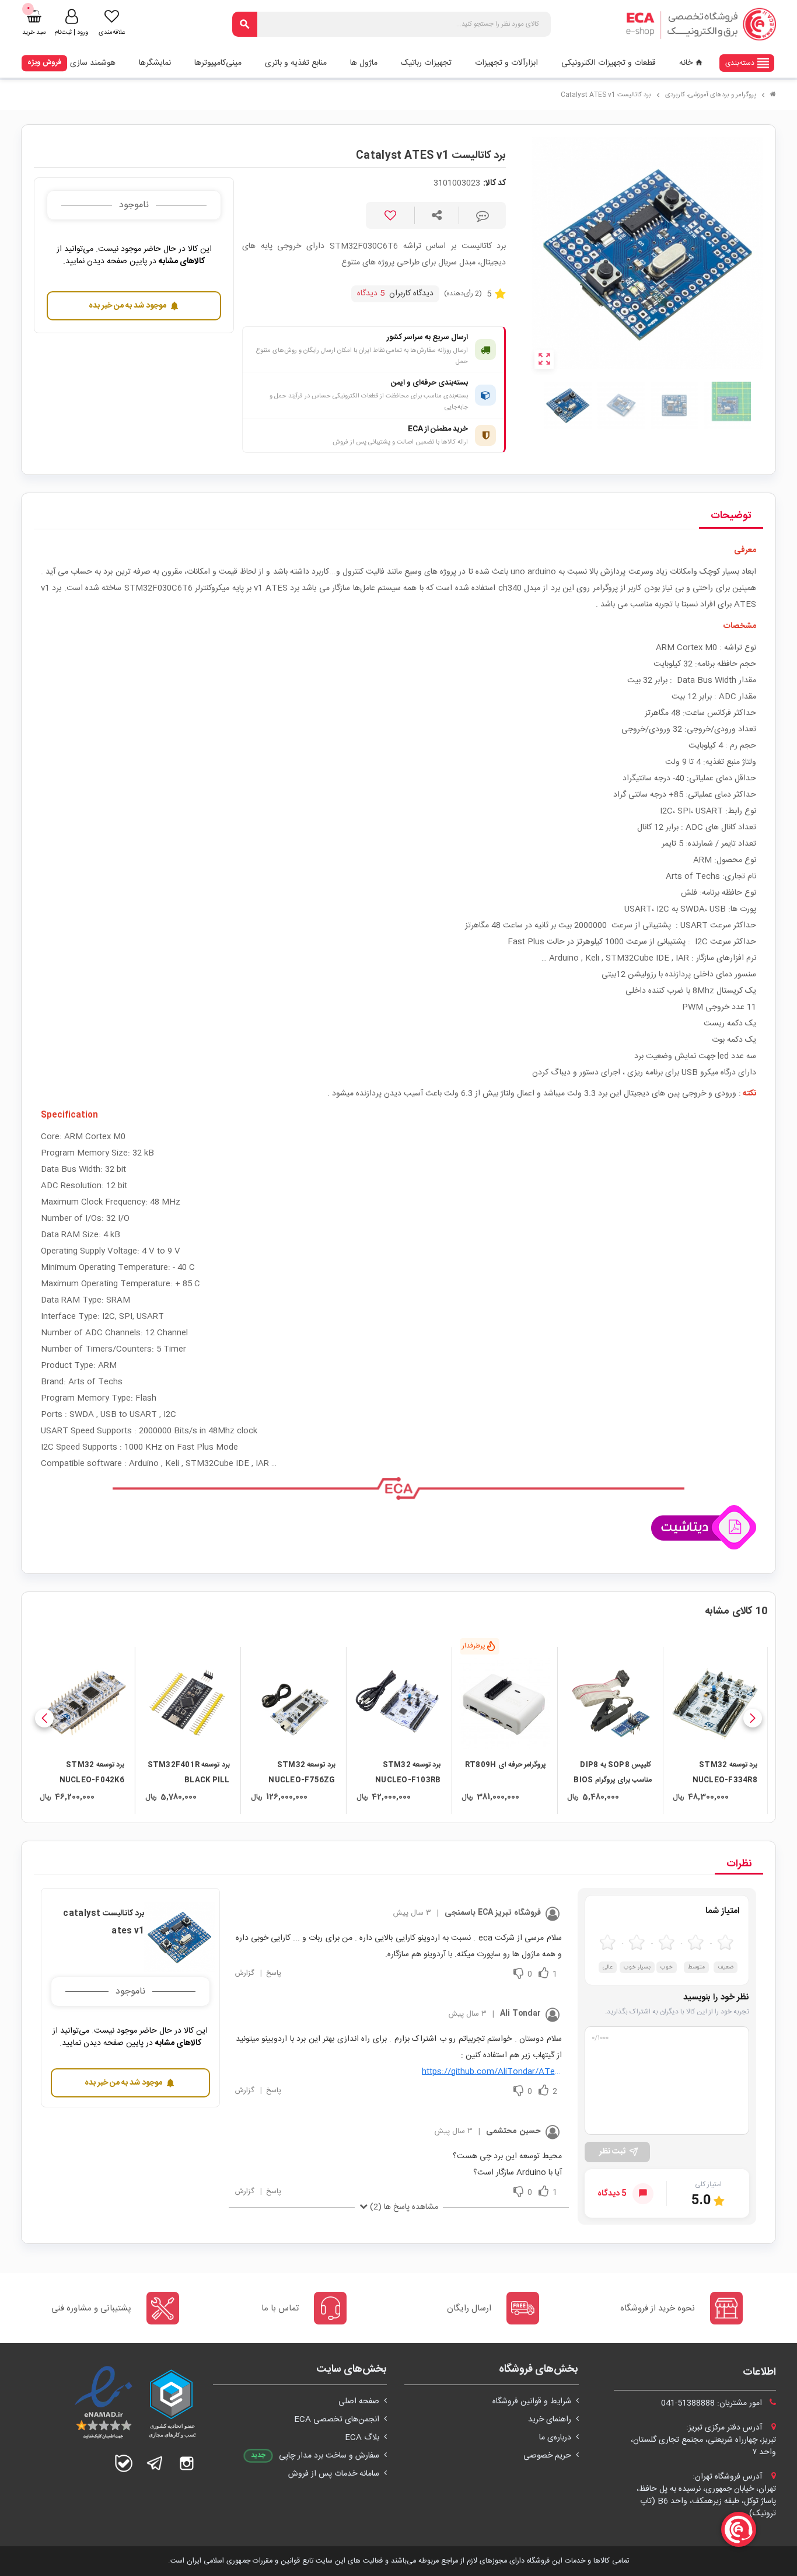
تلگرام (155, 2463)
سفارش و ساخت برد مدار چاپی (329, 2456)
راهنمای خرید (550, 2420)
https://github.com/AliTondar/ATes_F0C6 (492, 2072)
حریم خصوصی (547, 2456)
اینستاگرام (187, 2463)
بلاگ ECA (362, 2438)
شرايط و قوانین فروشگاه (532, 2402)
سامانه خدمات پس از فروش (334, 2474)
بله (124, 2463)
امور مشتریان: (713, 2403)
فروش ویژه (44, 62)
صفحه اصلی (359, 2402)
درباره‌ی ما (555, 2438)
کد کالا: (494, 184)
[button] (753, 1718)
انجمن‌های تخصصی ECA (337, 2420)
